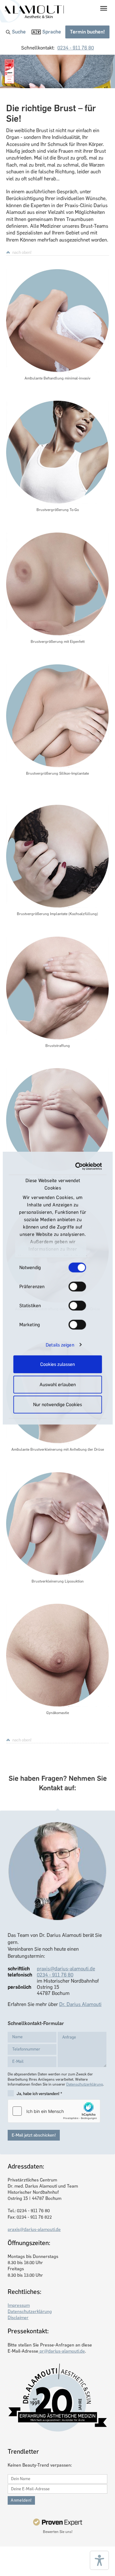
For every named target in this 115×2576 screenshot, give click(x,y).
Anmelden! (21, 2500)
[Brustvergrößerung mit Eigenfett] (57, 584)
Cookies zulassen (57, 1364)
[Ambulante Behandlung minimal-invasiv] (57, 321)
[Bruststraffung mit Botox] (57, 1120)
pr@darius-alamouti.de (62, 2351)
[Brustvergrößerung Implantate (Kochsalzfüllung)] (57, 856)
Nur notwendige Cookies (57, 1405)
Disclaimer (18, 2318)
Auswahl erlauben (58, 1384)
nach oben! (22, 252)
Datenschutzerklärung (85, 2084)
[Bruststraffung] (57, 988)
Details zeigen (60, 1345)
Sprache (52, 32)
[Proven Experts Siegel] (57, 2522)
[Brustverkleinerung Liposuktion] (57, 1524)
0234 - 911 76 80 (76, 48)
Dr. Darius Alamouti (80, 2004)
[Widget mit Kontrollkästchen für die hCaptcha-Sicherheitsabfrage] (54, 2111)
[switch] (77, 1287)
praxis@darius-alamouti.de (66, 1969)
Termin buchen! (87, 32)
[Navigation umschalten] (104, 8)
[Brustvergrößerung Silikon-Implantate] (57, 716)
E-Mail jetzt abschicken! (34, 2135)
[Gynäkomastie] (57, 1655)
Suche (19, 32)
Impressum (19, 2305)
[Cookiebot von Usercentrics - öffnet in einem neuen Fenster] (78, 1166)
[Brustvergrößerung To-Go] (57, 452)
